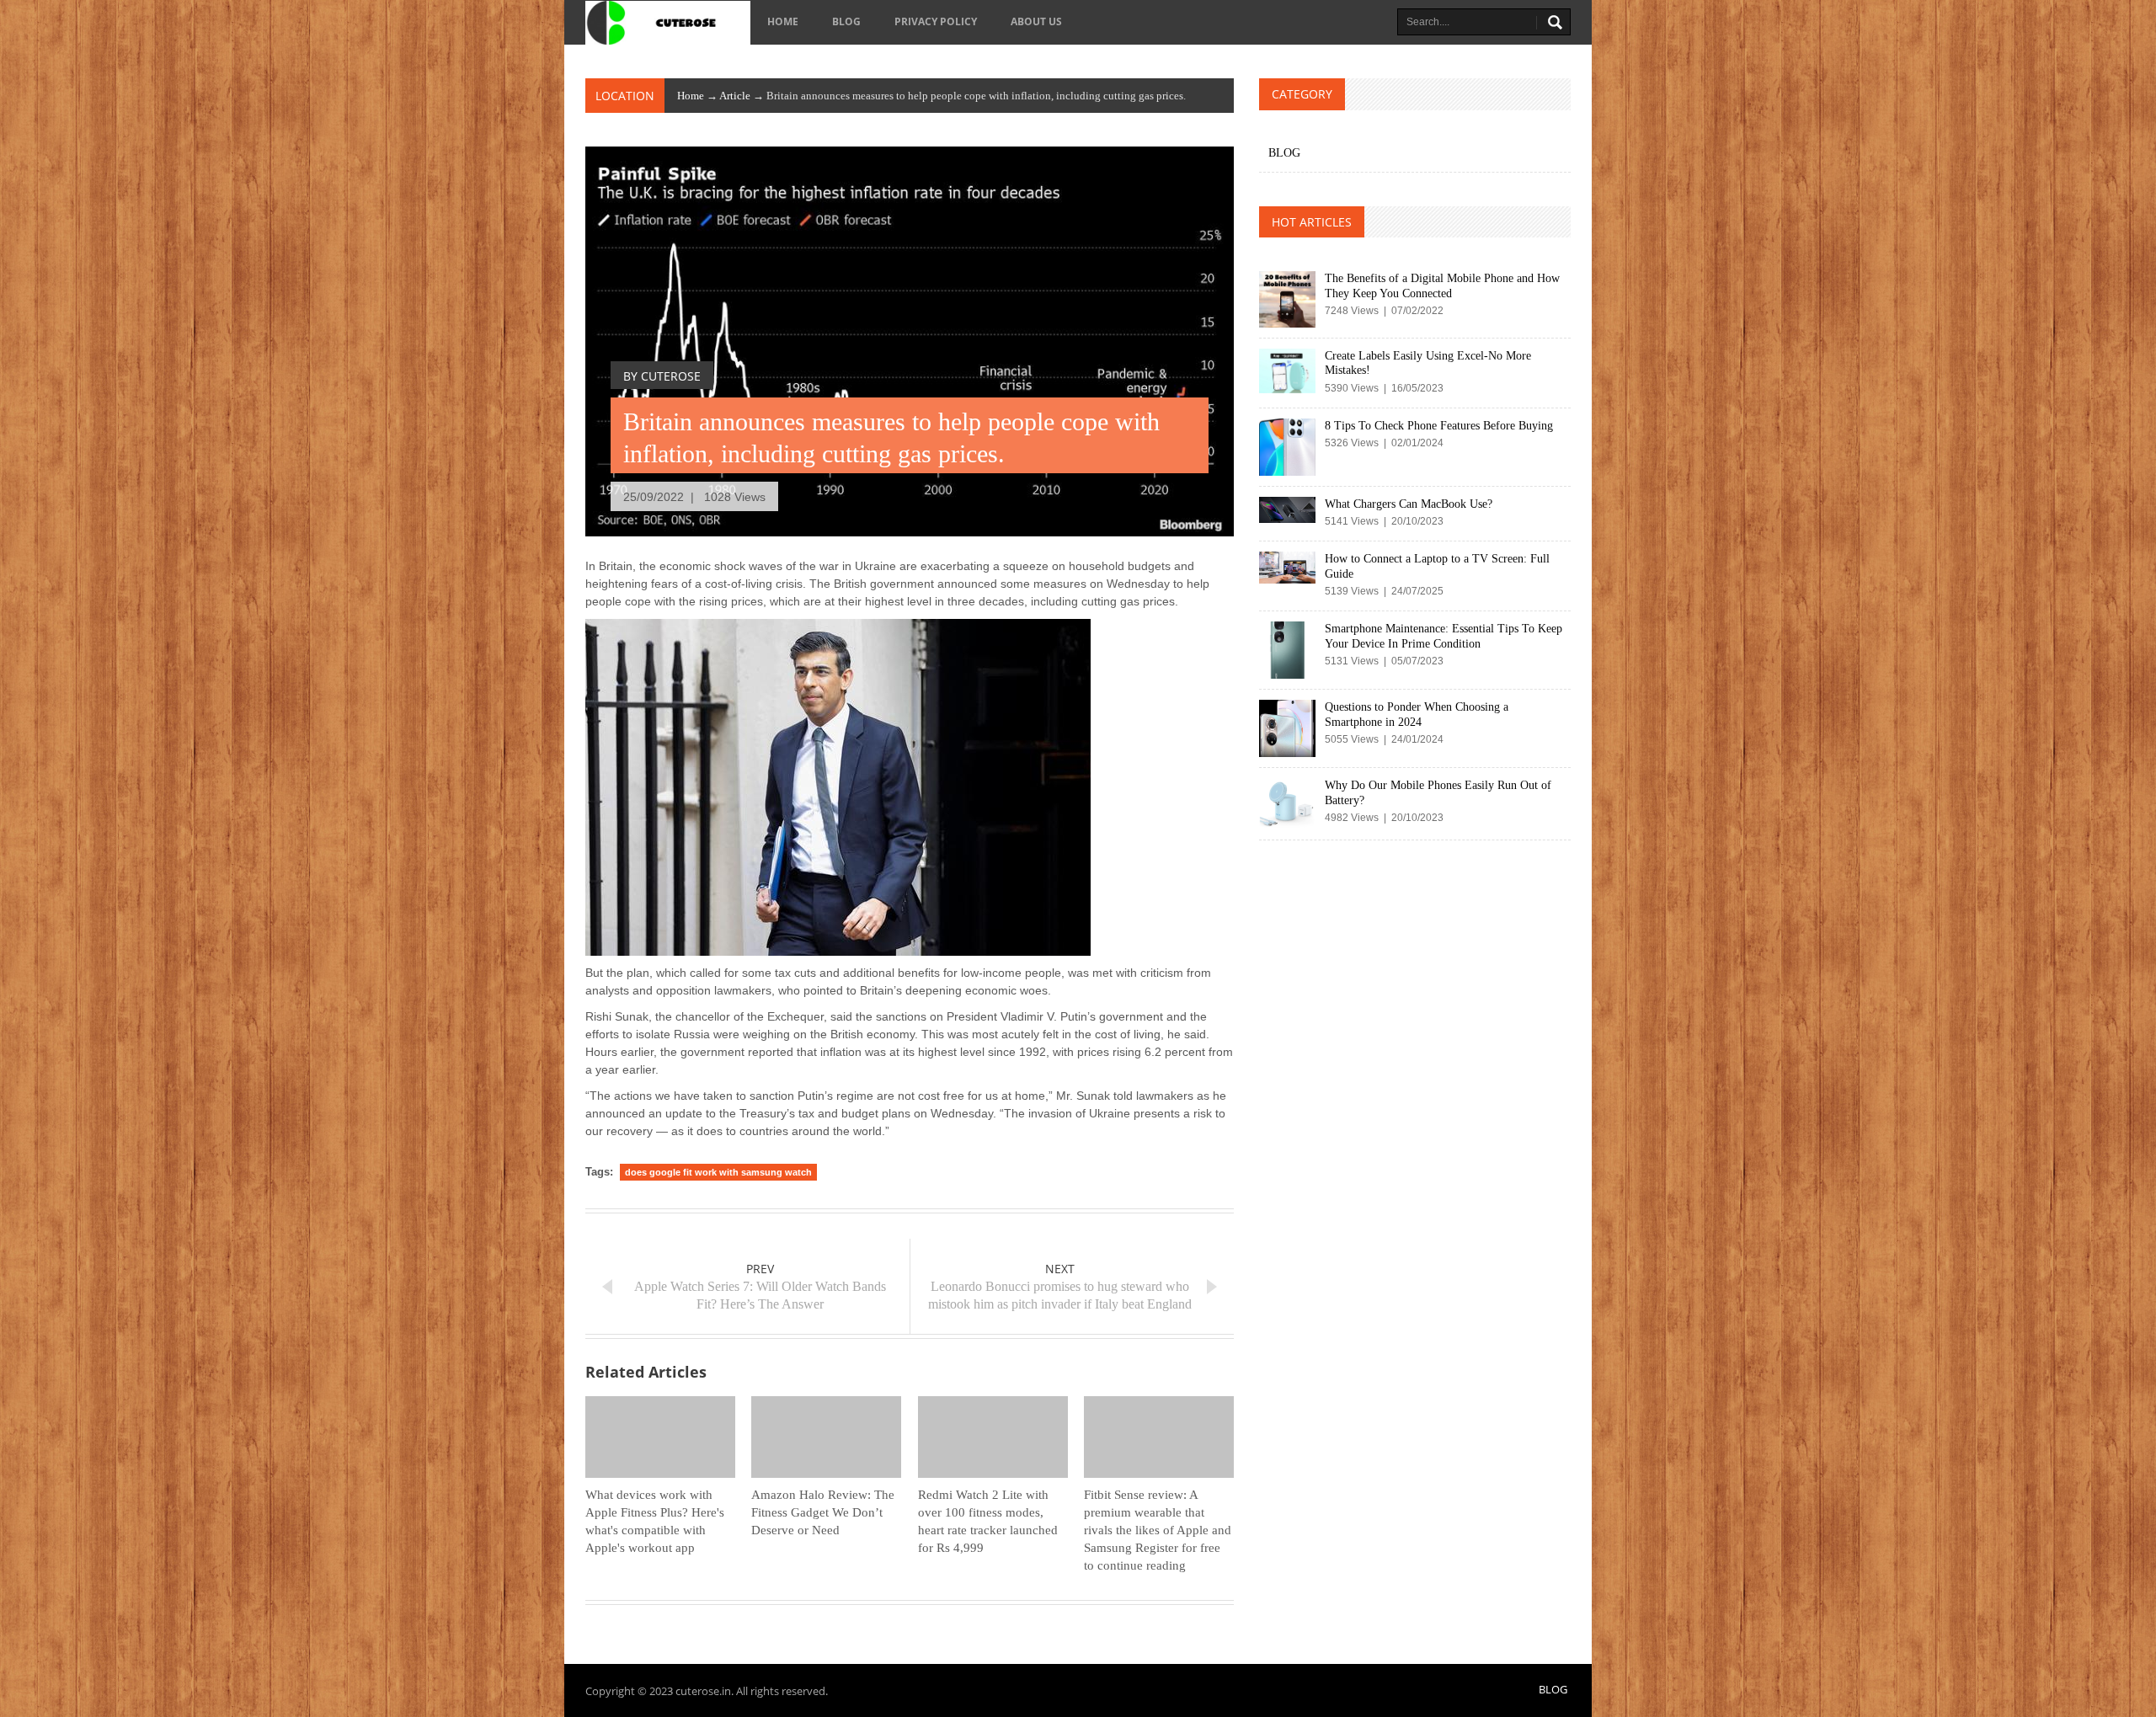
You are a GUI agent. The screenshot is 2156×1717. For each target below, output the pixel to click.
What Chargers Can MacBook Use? (1409, 504)
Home (783, 21)
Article (735, 96)
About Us (1036, 21)
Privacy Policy (936, 21)
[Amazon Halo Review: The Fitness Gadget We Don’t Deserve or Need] (826, 1437)
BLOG (846, 21)
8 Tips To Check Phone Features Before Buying (1439, 426)
